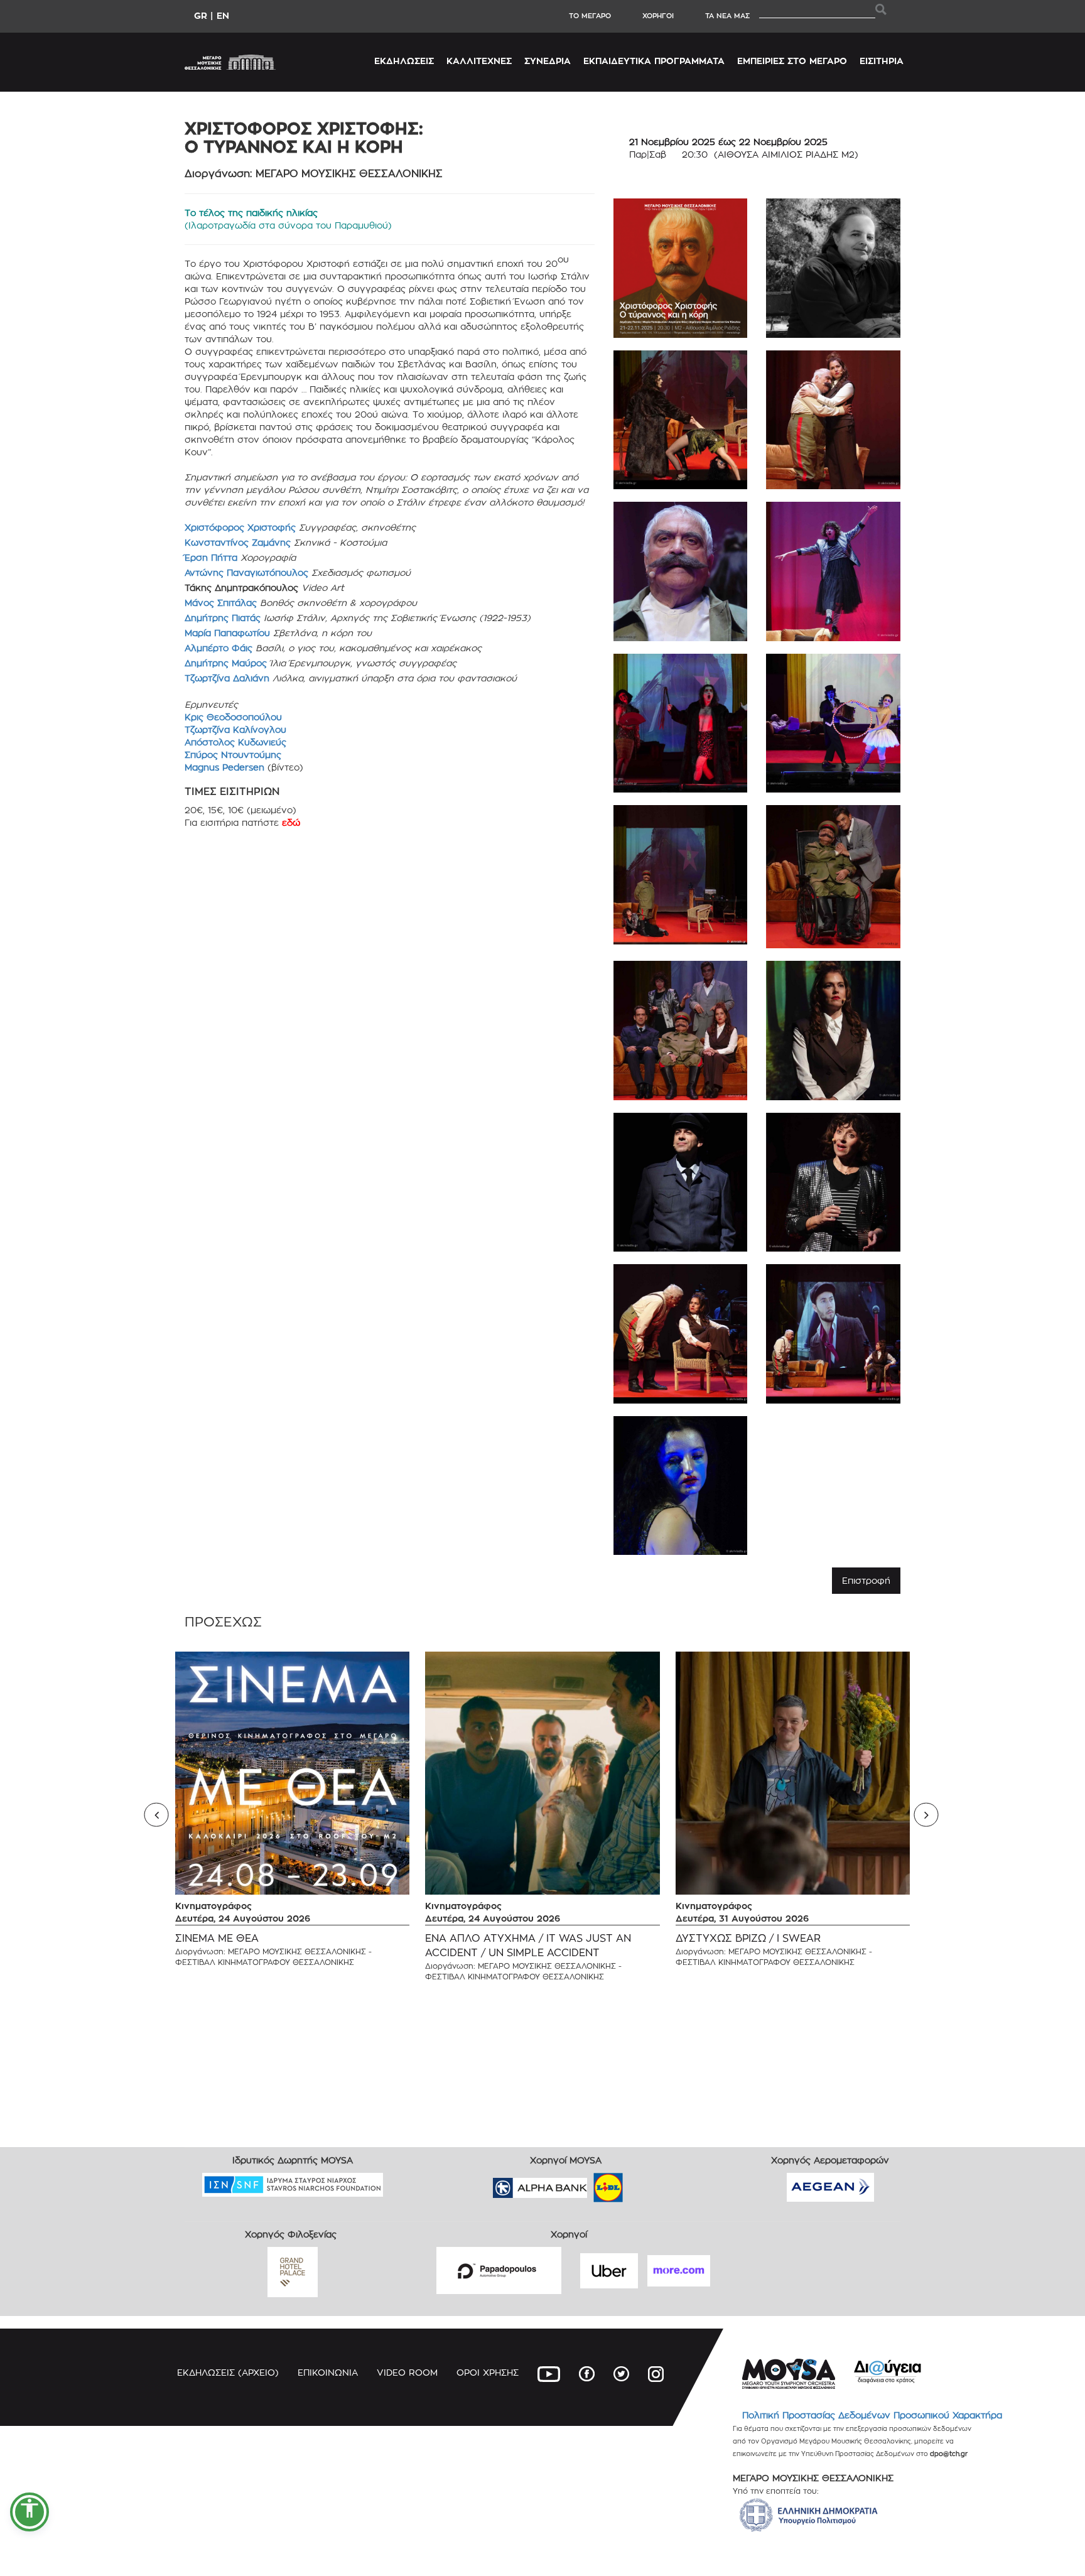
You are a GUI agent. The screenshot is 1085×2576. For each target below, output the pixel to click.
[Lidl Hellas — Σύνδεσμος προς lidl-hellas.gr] (590, 2183)
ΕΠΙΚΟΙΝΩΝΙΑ (328, 2372)
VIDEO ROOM (407, 2372)
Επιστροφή (866, 1580)
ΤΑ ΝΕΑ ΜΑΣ (727, 16)
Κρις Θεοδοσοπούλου (233, 717)
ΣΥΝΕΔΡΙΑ (548, 61)
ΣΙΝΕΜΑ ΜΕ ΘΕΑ (217, 1938)
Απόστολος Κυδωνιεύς (235, 742)
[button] (30, 2512)
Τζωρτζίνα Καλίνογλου (235, 729)
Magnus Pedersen (226, 767)
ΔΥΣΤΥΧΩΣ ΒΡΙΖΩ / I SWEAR (748, 1938)
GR (201, 15)
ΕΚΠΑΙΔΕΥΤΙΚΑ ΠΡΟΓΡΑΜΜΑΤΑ (654, 61)
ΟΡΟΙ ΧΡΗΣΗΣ (488, 2372)
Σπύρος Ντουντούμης (233, 755)
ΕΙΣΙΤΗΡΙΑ (882, 61)
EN (223, 15)
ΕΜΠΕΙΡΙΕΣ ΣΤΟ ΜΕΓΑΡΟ (792, 61)
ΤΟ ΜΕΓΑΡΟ (590, 16)
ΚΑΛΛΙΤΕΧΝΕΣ (479, 61)
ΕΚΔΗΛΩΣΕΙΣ (404, 61)
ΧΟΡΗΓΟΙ (658, 16)
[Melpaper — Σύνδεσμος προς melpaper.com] (645, 2183)
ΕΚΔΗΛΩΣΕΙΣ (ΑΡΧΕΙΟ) (228, 2372)
